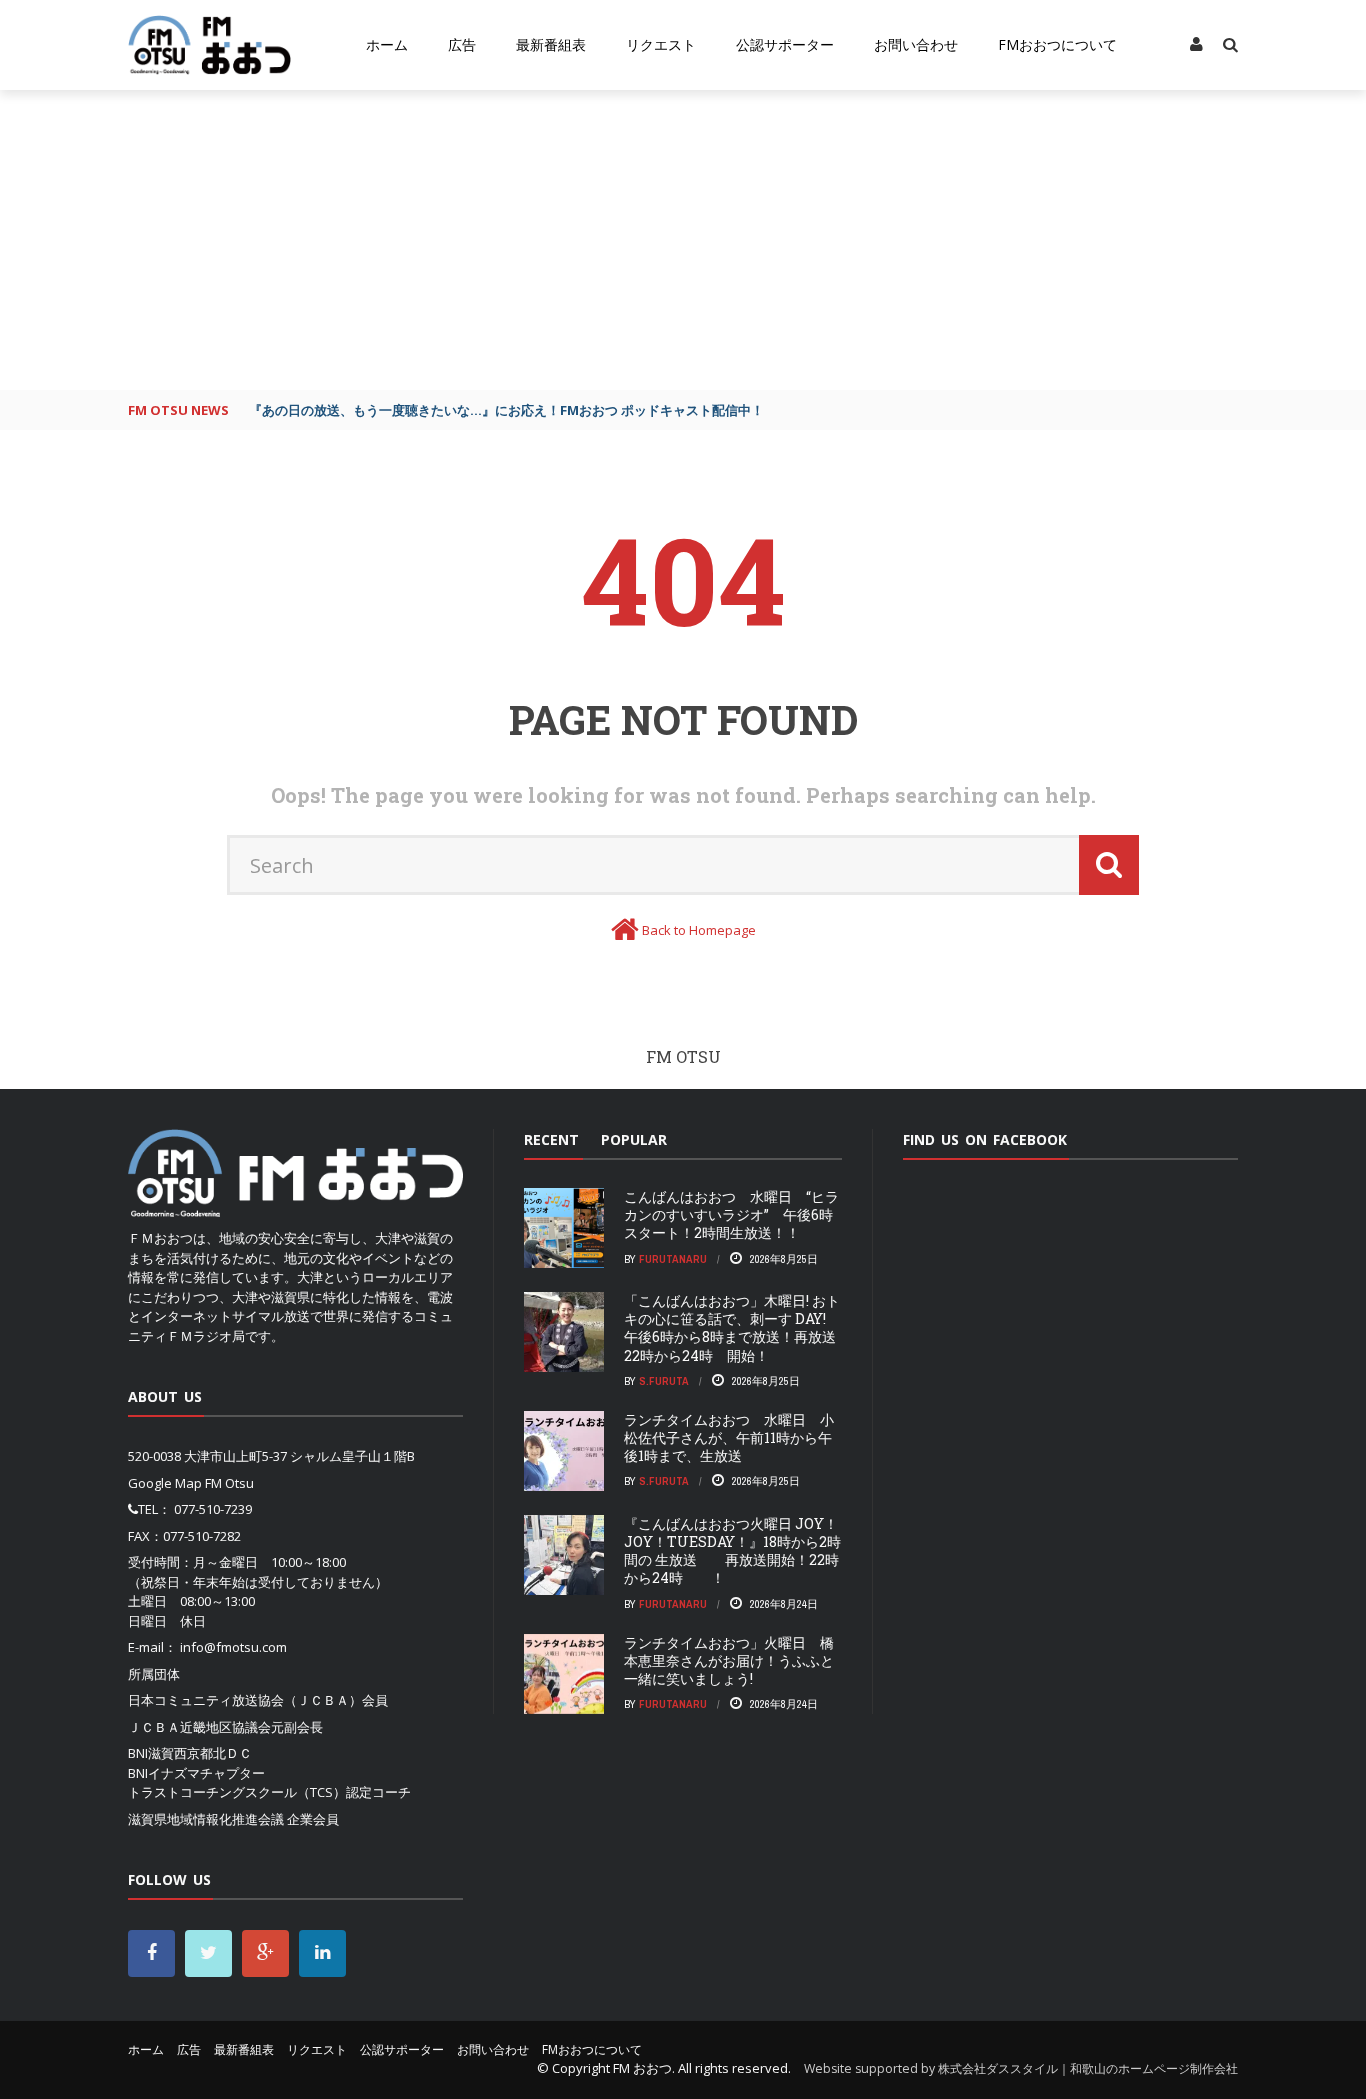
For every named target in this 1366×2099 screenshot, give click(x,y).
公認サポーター (785, 44)
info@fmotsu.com (233, 1647)
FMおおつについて (1057, 44)
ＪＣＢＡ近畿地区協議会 (199, 1727)
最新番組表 (551, 44)
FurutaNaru (673, 1259)
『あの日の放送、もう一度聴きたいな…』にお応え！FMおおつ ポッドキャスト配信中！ (506, 410)
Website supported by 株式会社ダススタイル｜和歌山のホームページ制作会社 (1021, 2068)
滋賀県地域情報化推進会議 (206, 1819)
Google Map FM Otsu (191, 1483)
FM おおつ (642, 2068)
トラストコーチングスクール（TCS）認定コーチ (269, 1792)
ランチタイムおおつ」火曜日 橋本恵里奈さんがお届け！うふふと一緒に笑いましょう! (729, 1660)
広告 (462, 44)
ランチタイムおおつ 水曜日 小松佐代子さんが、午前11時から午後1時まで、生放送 (729, 1437)
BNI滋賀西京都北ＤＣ (190, 1753)
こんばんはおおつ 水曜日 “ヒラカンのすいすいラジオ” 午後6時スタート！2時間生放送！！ (731, 1214)
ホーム (387, 44)
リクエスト (661, 44)
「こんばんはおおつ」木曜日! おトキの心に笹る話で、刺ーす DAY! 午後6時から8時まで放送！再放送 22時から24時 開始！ (737, 1328)
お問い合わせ (916, 44)
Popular (634, 1139)
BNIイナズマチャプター (196, 1773)
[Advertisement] (683, 240)
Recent (551, 1139)
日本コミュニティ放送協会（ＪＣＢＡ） (245, 1700)
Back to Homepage (699, 930)
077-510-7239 (213, 1509)
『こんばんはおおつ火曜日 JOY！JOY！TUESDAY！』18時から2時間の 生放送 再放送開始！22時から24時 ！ (732, 1551)
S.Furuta (664, 1381)
